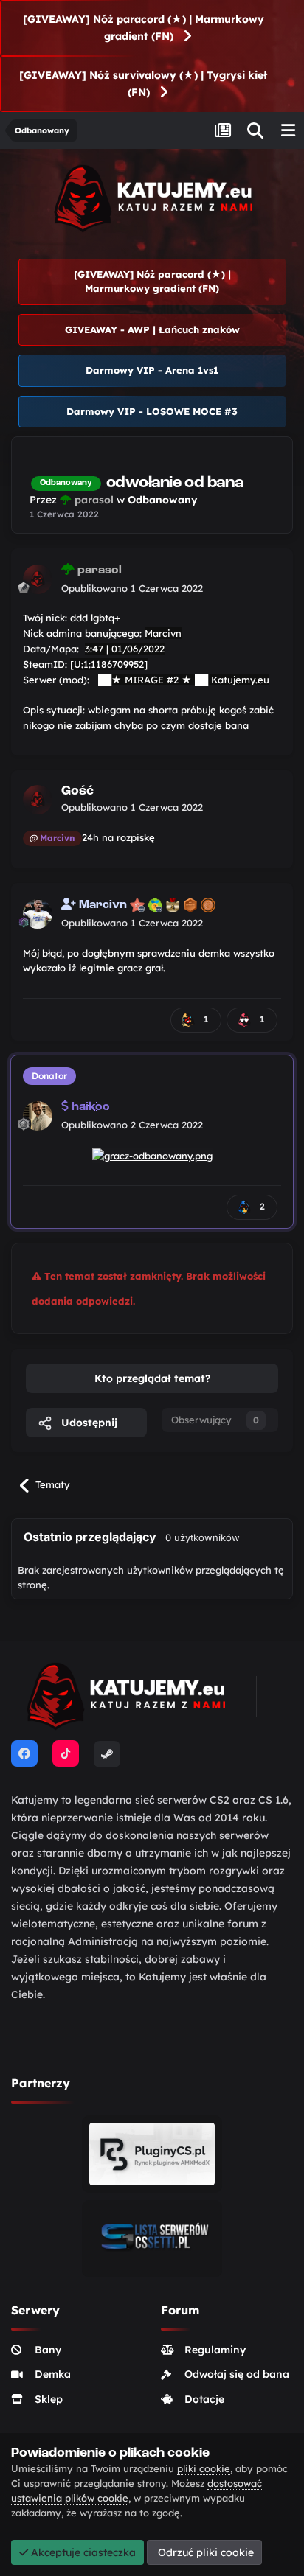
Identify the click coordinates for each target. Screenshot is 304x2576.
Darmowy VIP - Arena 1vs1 (152, 370)
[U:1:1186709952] (109, 664)
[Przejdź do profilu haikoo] (38, 1116)
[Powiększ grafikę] (152, 1154)
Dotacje (204, 2399)
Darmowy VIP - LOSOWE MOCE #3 (152, 411)
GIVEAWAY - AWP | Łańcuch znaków (152, 329)
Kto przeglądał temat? (152, 1378)
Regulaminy (215, 2350)
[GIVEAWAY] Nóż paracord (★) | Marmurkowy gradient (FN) (144, 28)
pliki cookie (204, 2468)
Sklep (49, 2399)
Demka (53, 2374)
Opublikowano (132, 588)
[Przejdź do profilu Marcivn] (38, 914)
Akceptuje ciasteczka (82, 2552)
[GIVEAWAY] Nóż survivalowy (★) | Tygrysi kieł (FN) (143, 84)
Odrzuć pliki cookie (204, 2552)
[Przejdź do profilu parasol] (38, 579)
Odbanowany (163, 500)
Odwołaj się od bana (237, 2374)
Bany (48, 2350)
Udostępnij (88, 1423)
